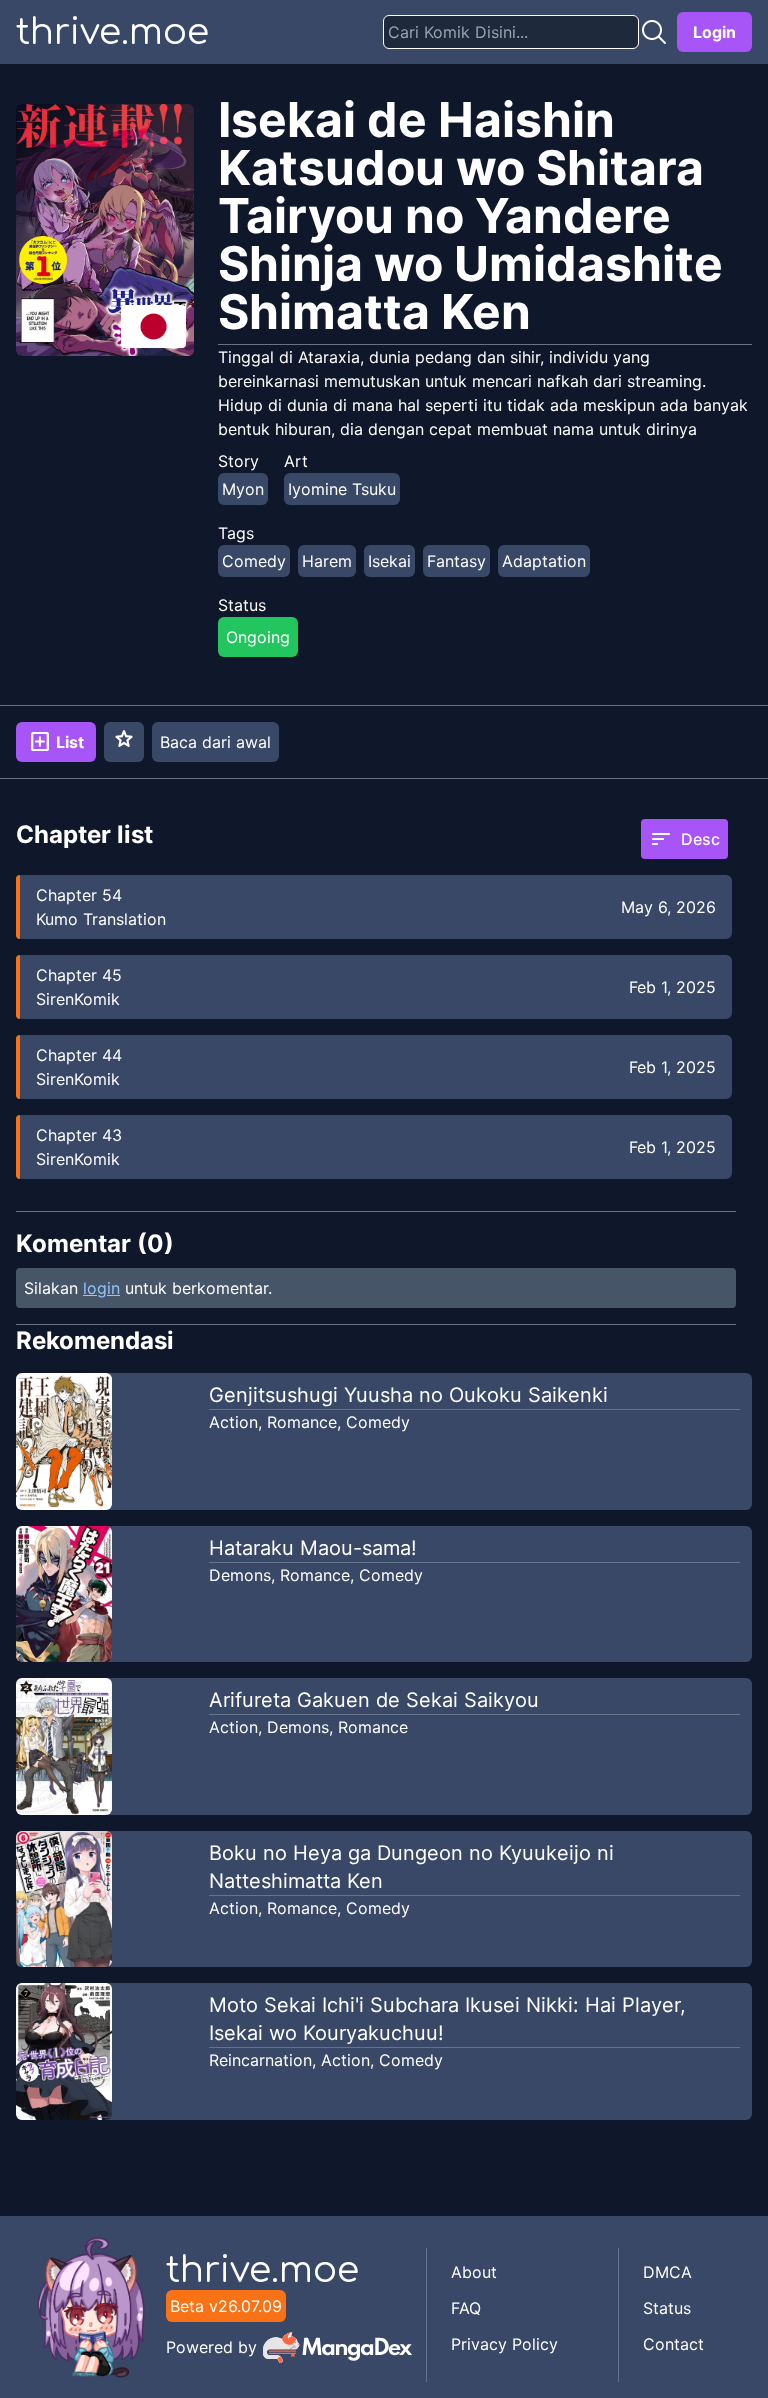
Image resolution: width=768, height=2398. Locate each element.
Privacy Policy (504, 2344)
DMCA (667, 2272)
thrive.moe (112, 32)
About (474, 2272)
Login (714, 32)
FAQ (466, 2308)
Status (667, 2308)
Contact (673, 2344)
